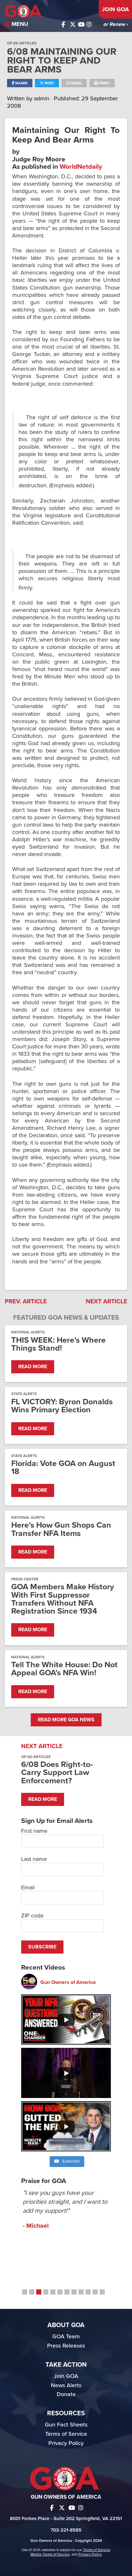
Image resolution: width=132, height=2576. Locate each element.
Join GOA (115, 9)
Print (104, 83)
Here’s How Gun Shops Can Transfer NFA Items (61, 1529)
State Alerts (24, 1394)
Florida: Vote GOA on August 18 (63, 1468)
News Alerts (66, 2385)
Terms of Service (66, 2434)
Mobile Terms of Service (50, 2554)
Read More (33, 1367)
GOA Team (66, 2336)
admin (42, 98)
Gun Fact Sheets (66, 2425)
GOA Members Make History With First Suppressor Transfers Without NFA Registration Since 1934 (63, 1599)
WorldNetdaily (81, 167)
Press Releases (66, 2346)
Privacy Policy (66, 2443)
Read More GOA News (66, 1720)
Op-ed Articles (22, 43)
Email (76, 83)
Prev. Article (26, 1301)
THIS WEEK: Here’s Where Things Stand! (58, 1344)
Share (21, 83)
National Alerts (28, 1332)
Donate (66, 2394)
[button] (25, 2292)
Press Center (25, 1579)
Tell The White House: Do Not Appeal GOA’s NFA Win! (64, 1669)
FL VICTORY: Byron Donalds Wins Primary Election (62, 1406)
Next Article (107, 1301)
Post (49, 83)
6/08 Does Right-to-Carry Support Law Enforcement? (57, 1772)
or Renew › (116, 24)
